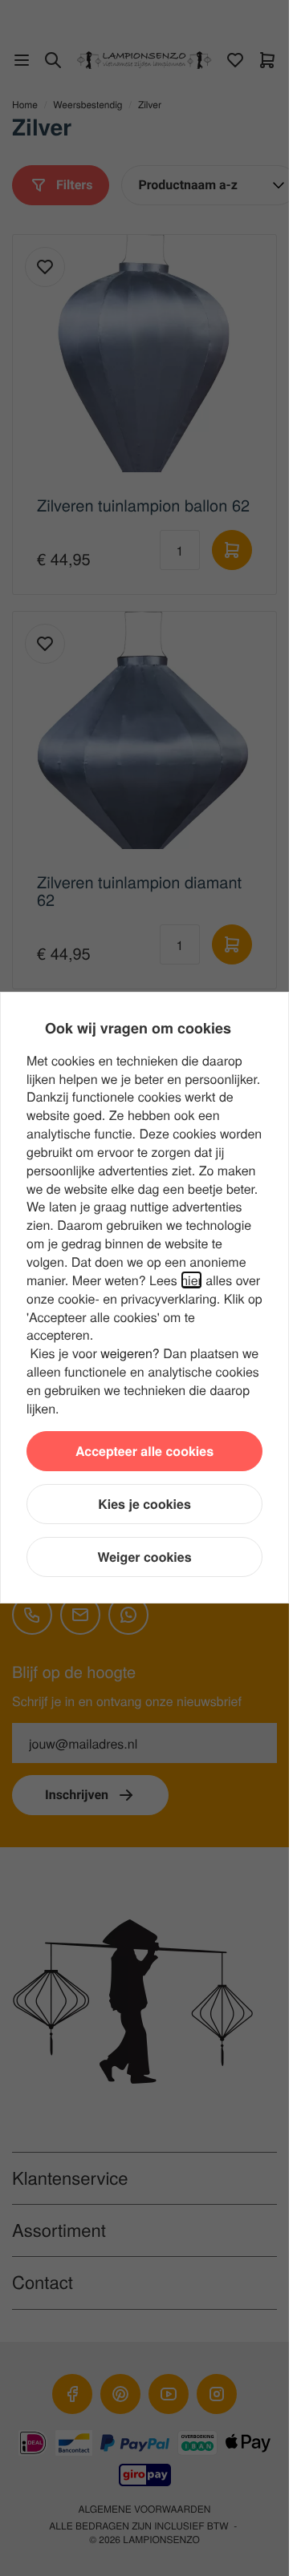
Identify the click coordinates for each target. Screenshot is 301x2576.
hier (191, 1280)
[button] (144, 1451)
